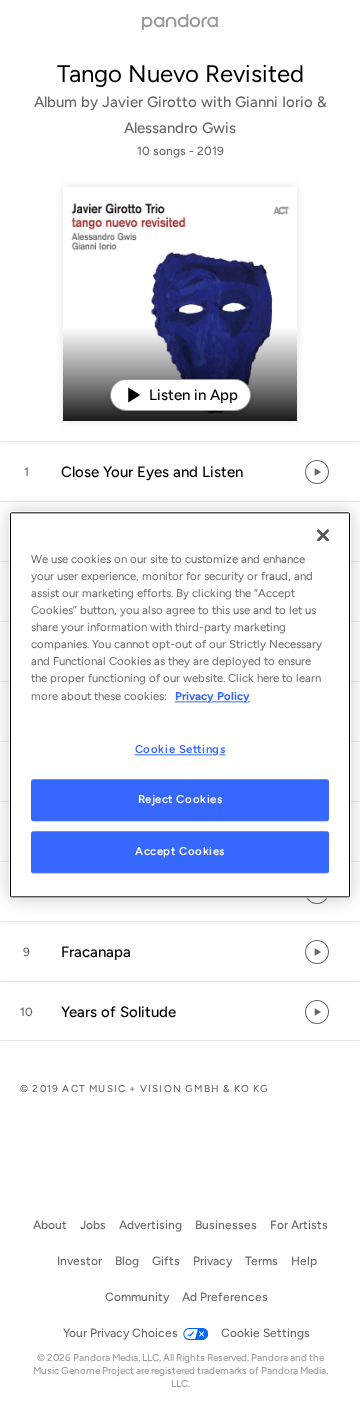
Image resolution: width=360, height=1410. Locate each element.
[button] (180, 472)
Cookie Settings (180, 749)
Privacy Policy (212, 696)
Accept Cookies (180, 852)
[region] (180, 704)
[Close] (323, 535)
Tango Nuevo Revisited (180, 73)
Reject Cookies (180, 800)
